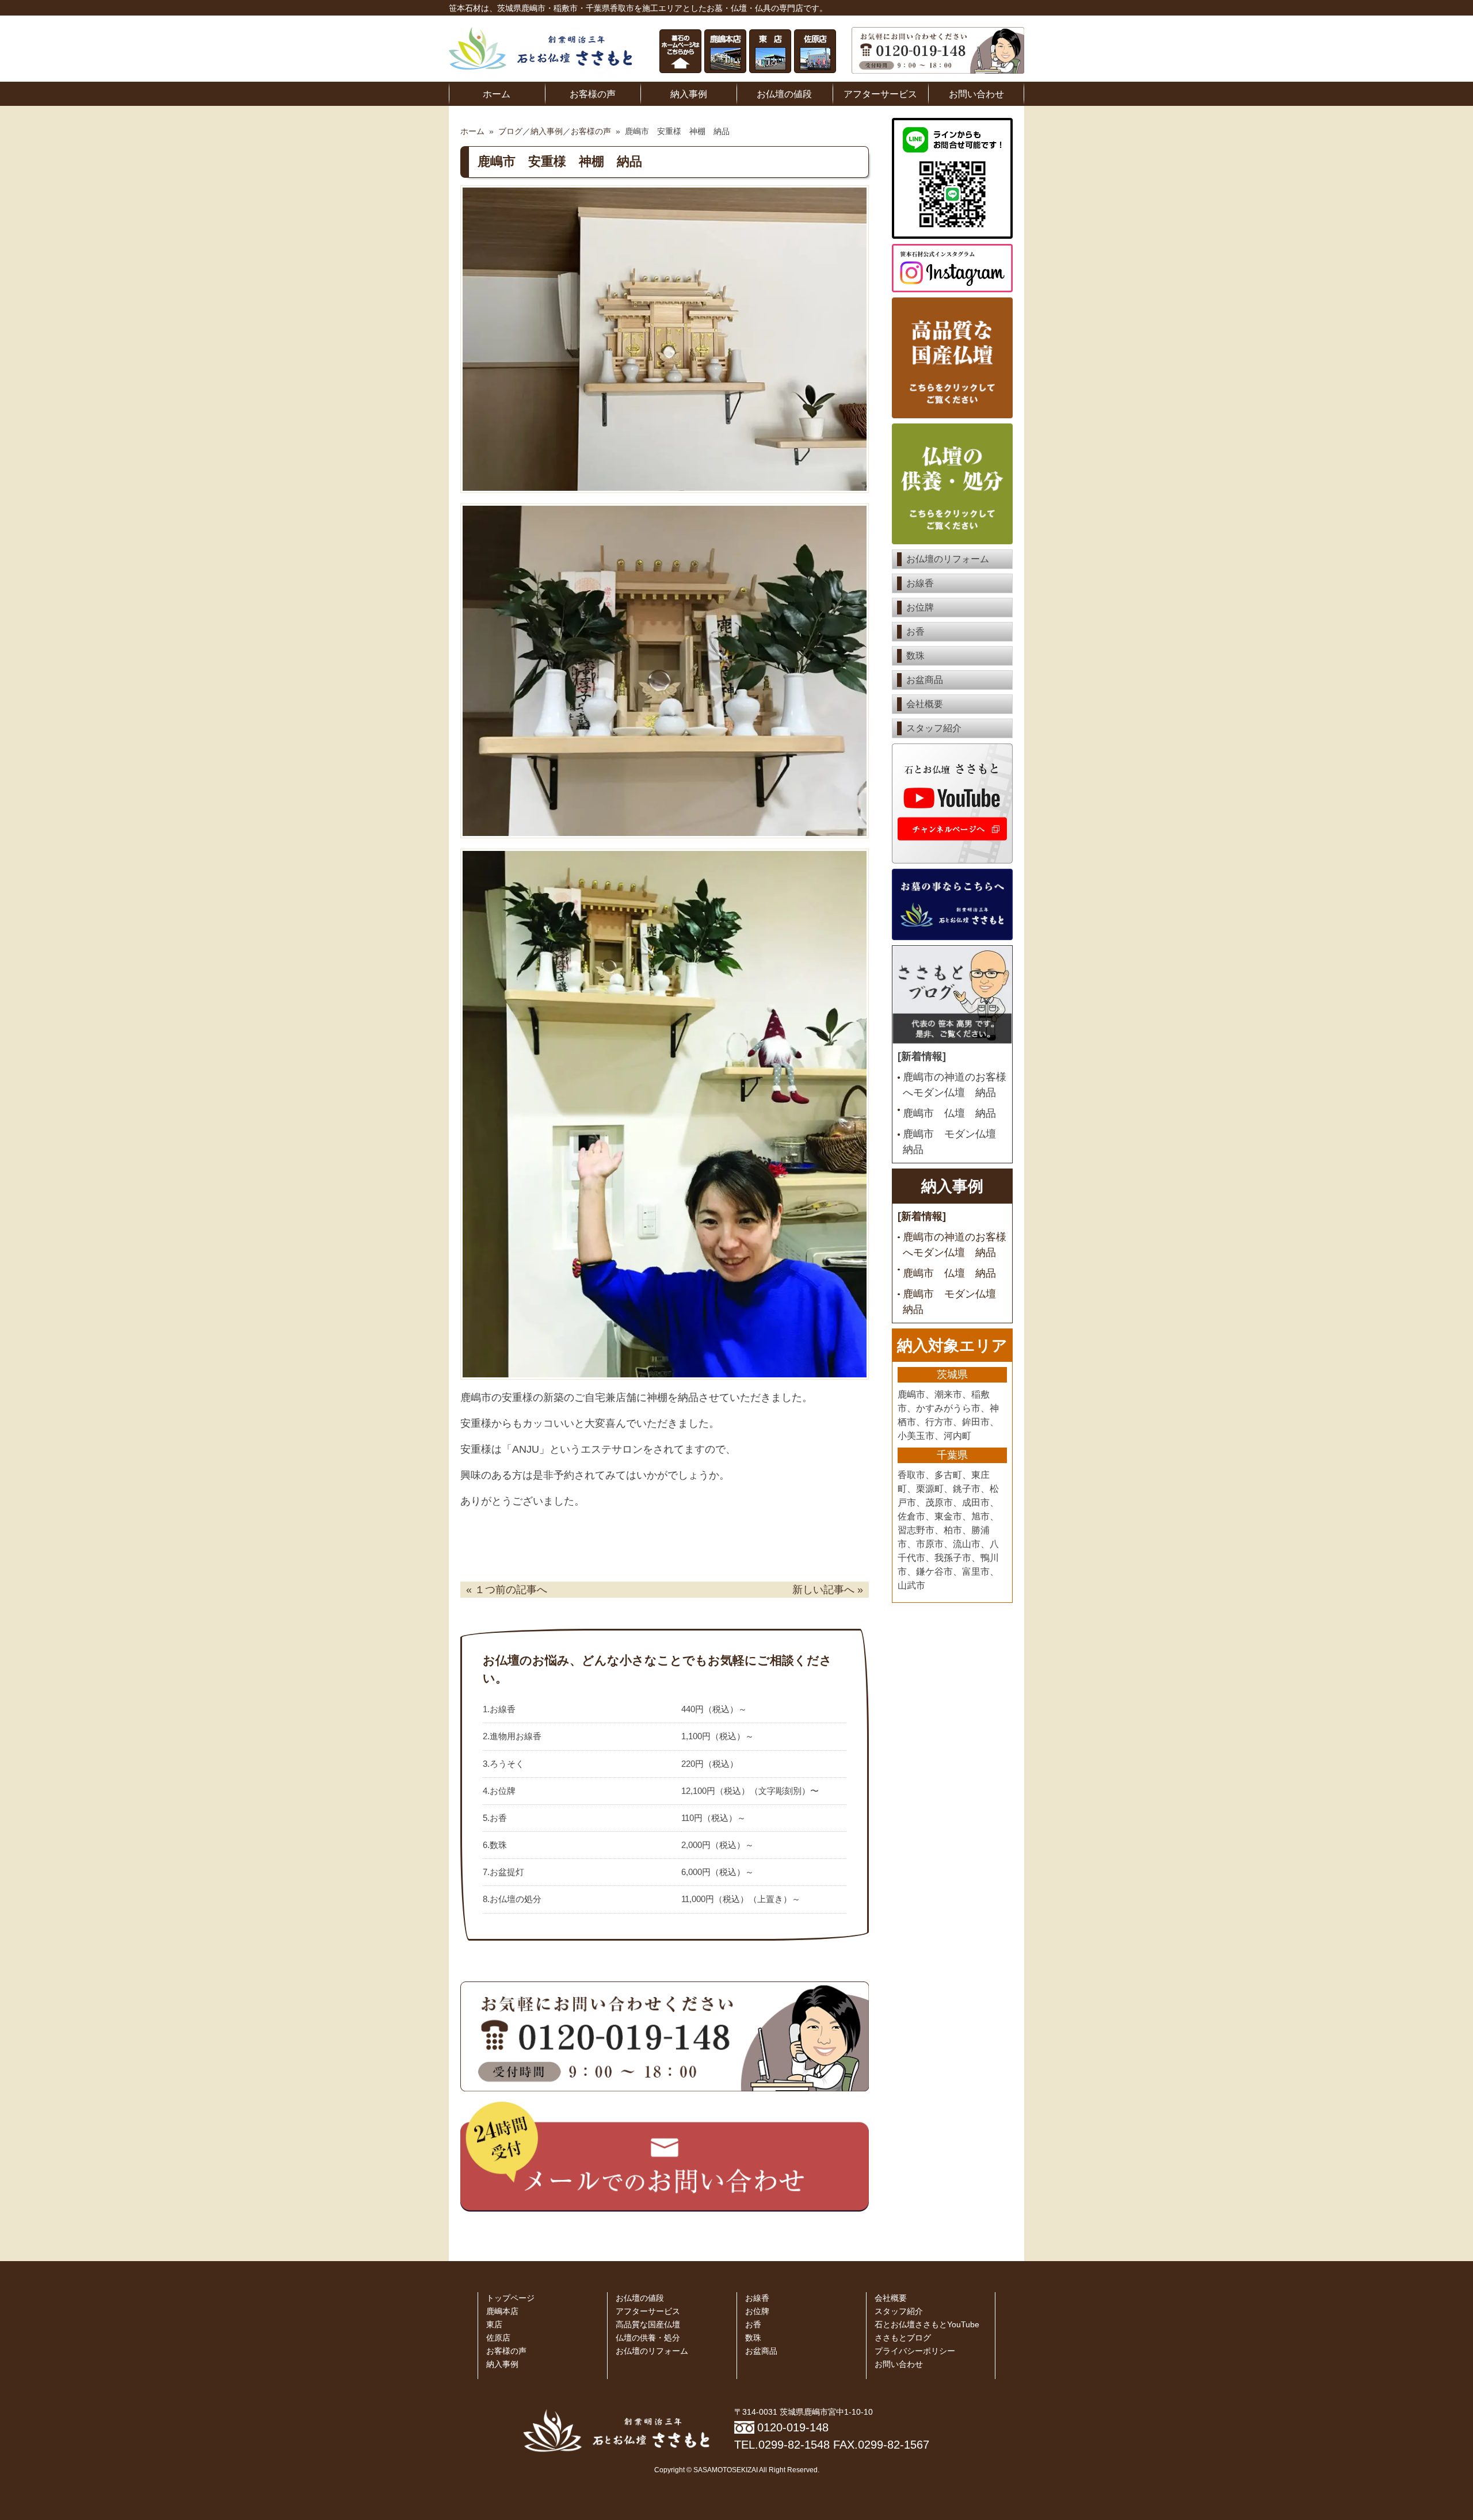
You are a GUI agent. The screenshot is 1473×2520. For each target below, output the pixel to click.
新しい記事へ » (828, 1590)
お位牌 (920, 607)
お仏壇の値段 (784, 94)
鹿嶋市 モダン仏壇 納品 (955, 1142)
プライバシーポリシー (915, 2351)
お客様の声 (593, 94)
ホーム (497, 94)
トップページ (510, 2298)
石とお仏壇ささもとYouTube (927, 2325)
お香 (915, 631)
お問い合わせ (976, 94)
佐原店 (498, 2338)
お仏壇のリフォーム (948, 559)
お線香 (920, 583)
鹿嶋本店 (502, 2311)
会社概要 (925, 704)
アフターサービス (880, 94)
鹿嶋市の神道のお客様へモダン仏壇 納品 (955, 1085)
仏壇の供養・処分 (648, 2338)
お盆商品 (925, 680)
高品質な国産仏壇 (648, 2325)
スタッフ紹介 (934, 728)
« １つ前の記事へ (507, 1590)
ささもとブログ (903, 2338)
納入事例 (689, 94)
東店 (494, 2325)
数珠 (915, 656)
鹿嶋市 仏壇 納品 (949, 1113)
